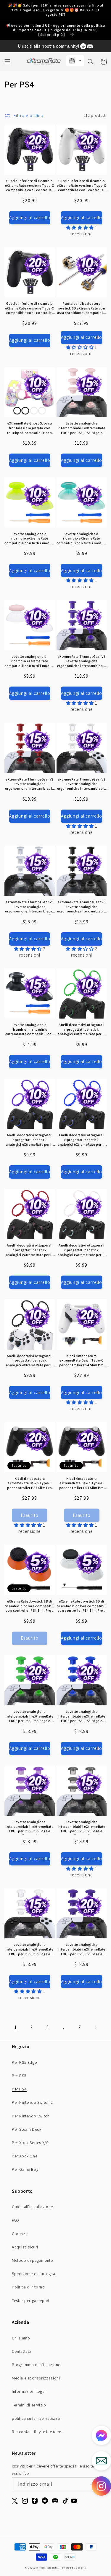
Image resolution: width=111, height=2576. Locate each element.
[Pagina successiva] (96, 2027)
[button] (7, 62)
